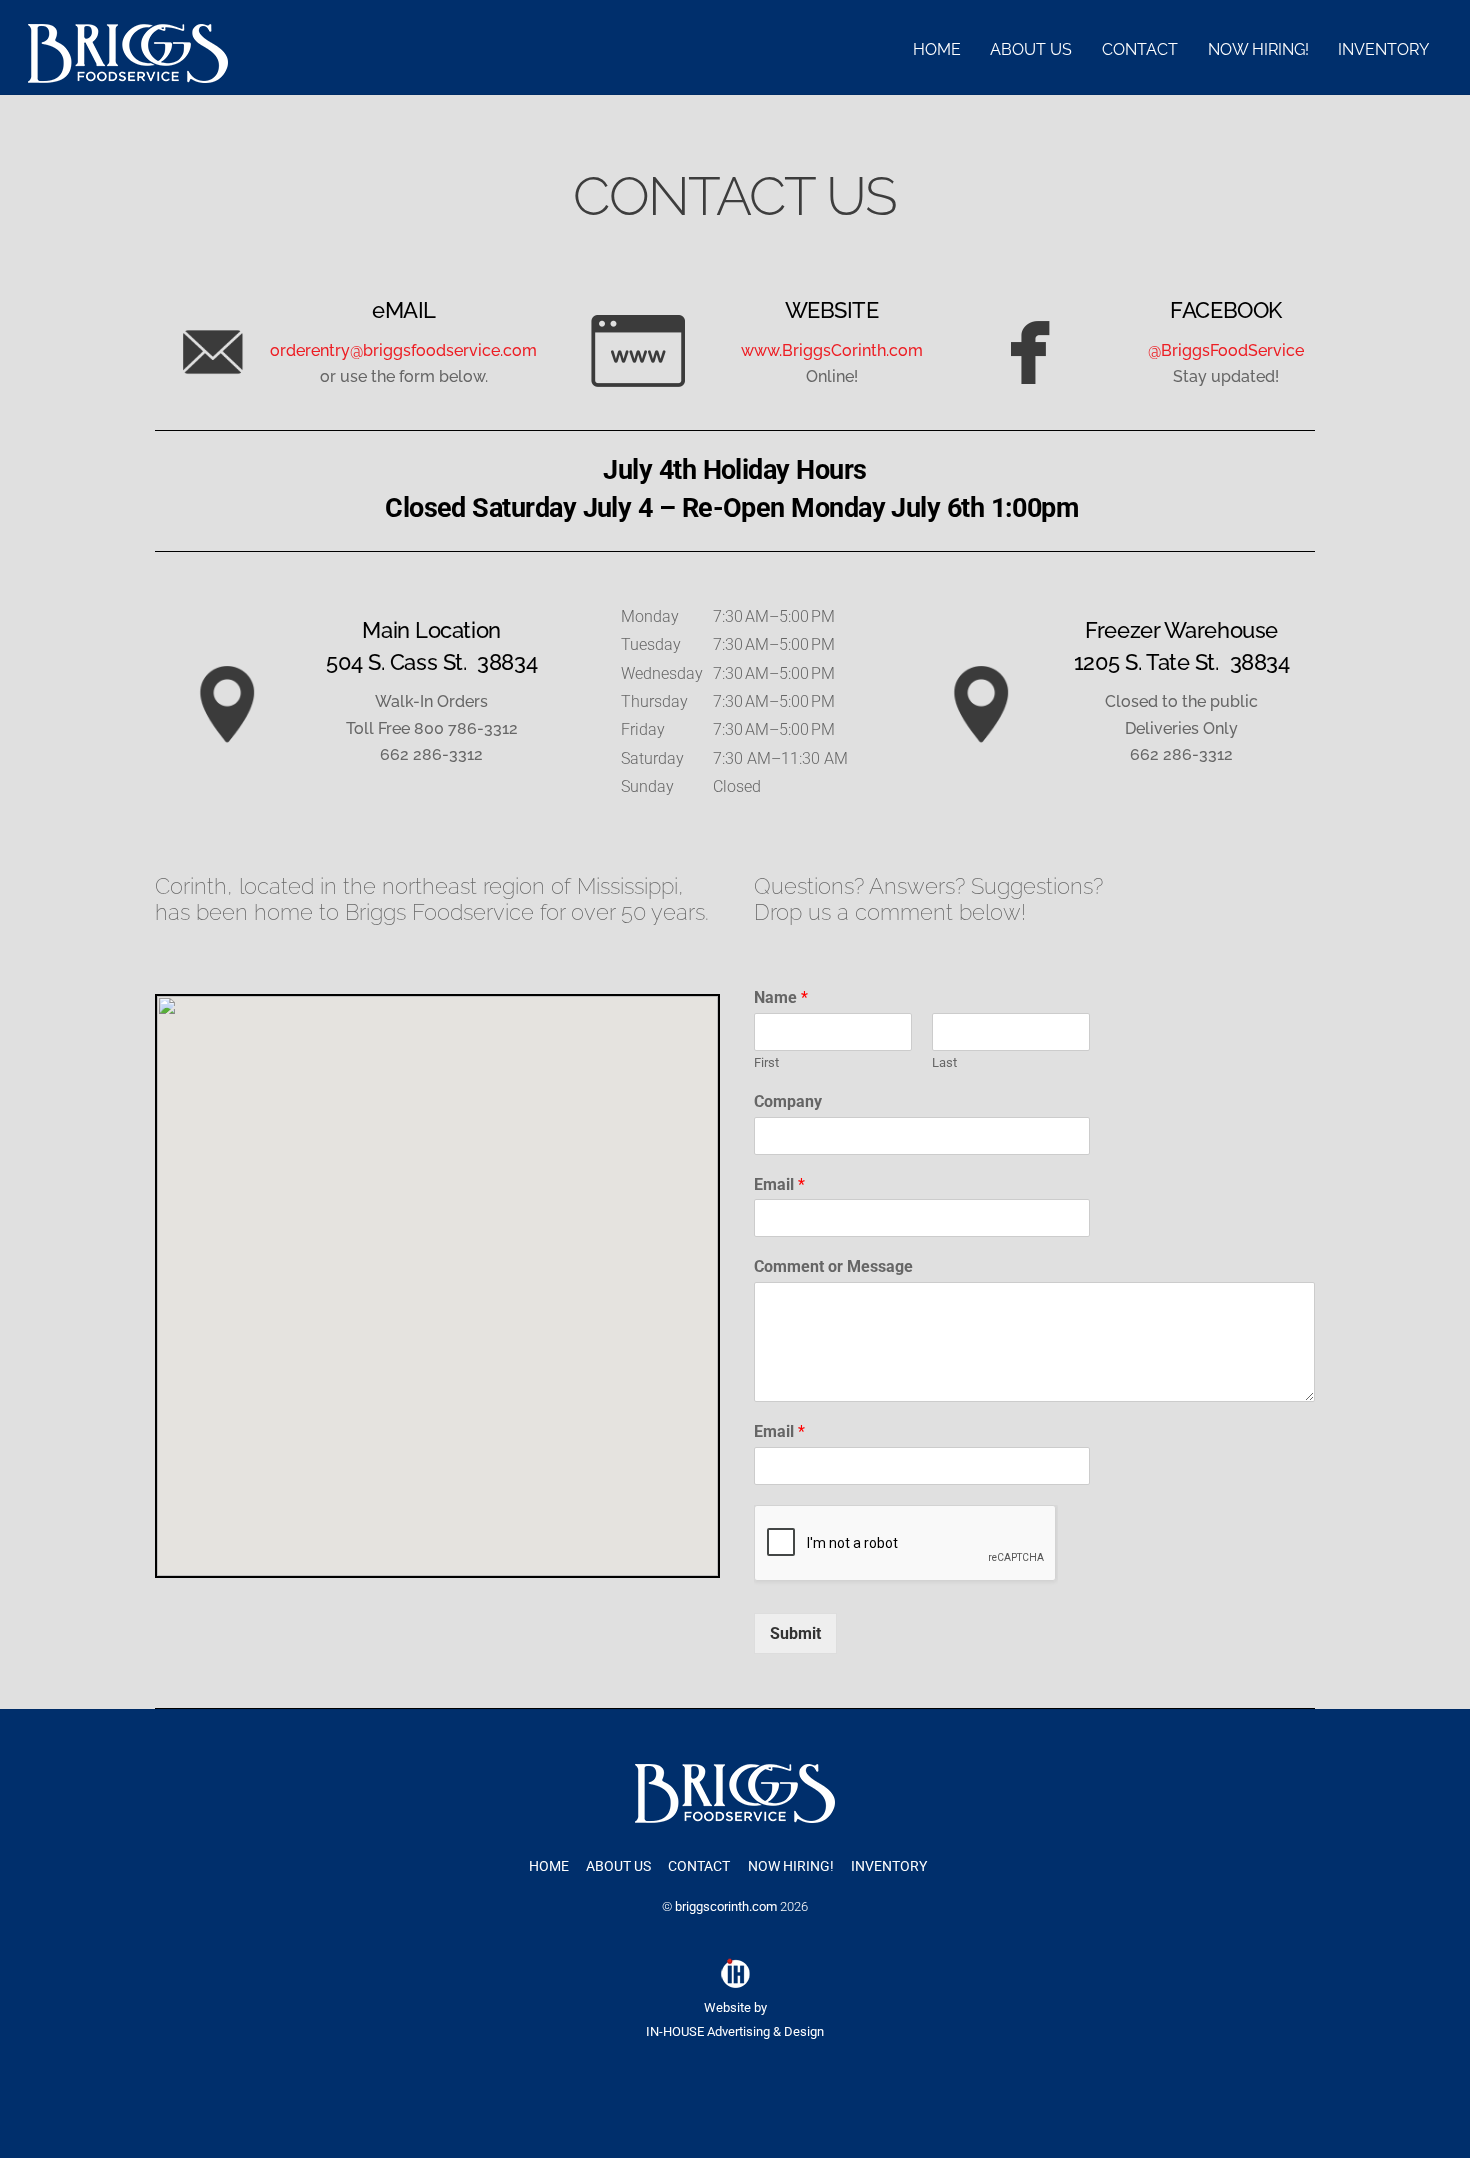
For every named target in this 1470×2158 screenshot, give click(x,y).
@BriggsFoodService (1226, 350)
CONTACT (1140, 49)
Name (781, 997)
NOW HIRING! (1258, 49)
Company (788, 1101)
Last (944, 1062)
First (766, 1062)
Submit (795, 1633)
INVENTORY (1383, 49)
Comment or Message (833, 1266)
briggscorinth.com (726, 1906)
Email (779, 1184)
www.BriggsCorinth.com (832, 350)
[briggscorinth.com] (128, 74)
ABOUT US (1031, 49)
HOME (937, 49)
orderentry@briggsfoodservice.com (403, 350)
